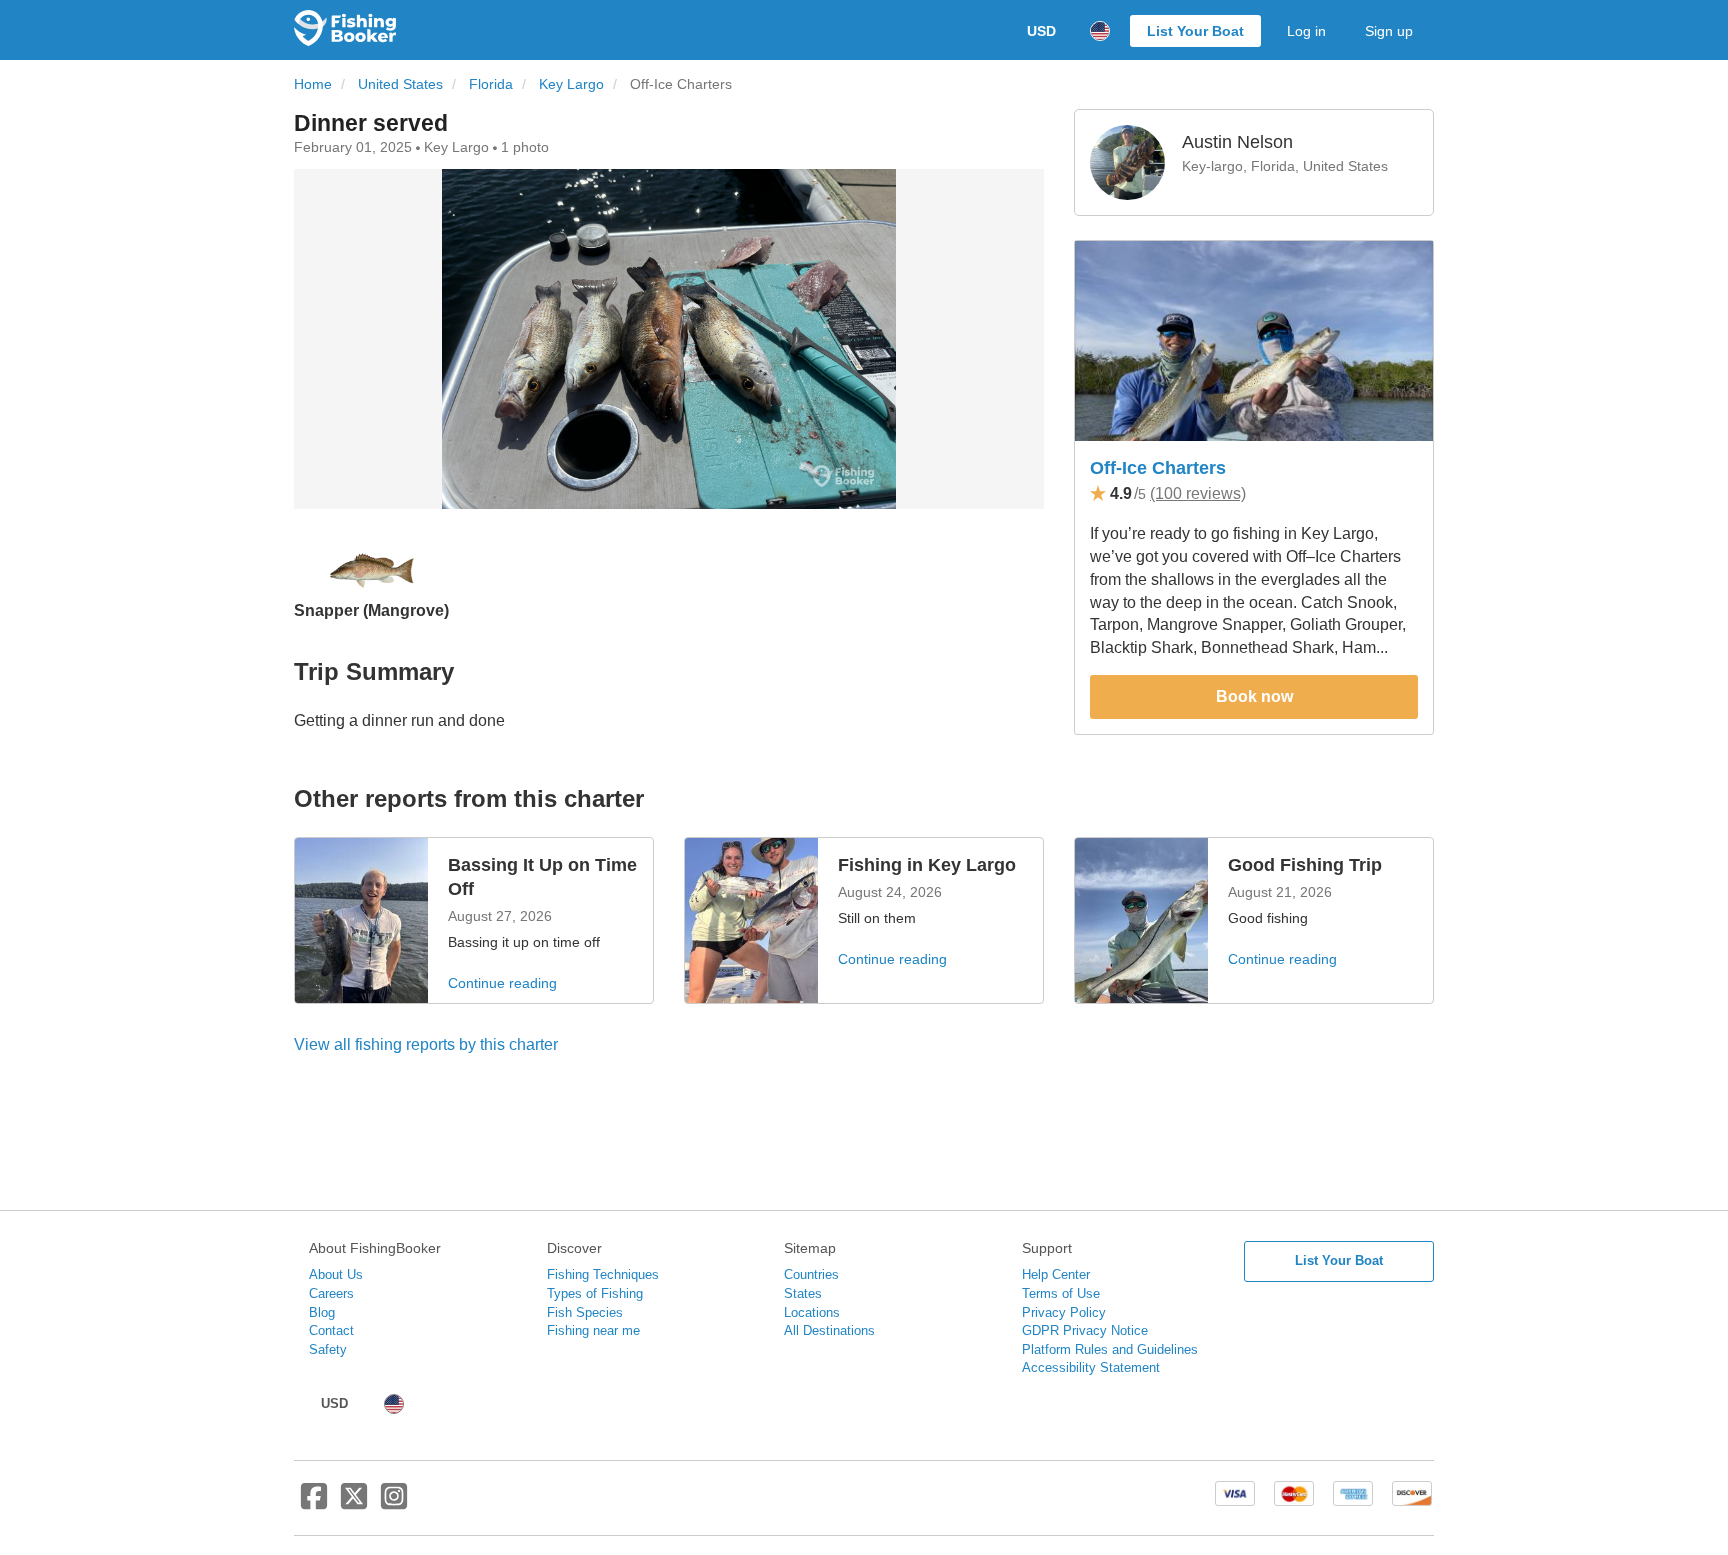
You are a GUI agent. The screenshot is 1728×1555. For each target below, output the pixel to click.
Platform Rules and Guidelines (1110, 1349)
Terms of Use (1061, 1293)
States (803, 1293)
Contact (331, 1330)
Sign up (1389, 31)
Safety (328, 1349)
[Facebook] (314, 1504)
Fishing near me (593, 1330)
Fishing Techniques (603, 1274)
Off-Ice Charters (1158, 468)
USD (1041, 31)
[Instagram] (394, 1504)
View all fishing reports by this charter (426, 1044)
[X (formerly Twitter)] (354, 1504)
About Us (336, 1274)
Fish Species (585, 1312)
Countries (811, 1274)
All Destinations (829, 1330)
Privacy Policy (1064, 1312)
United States (400, 84)
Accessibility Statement (1091, 1367)
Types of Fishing (595, 1293)
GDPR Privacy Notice (1085, 1330)
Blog (322, 1312)
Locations (812, 1312)
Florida (491, 84)
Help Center (1056, 1274)
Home (313, 84)
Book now (1254, 696)
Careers (331, 1293)
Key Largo (571, 84)
